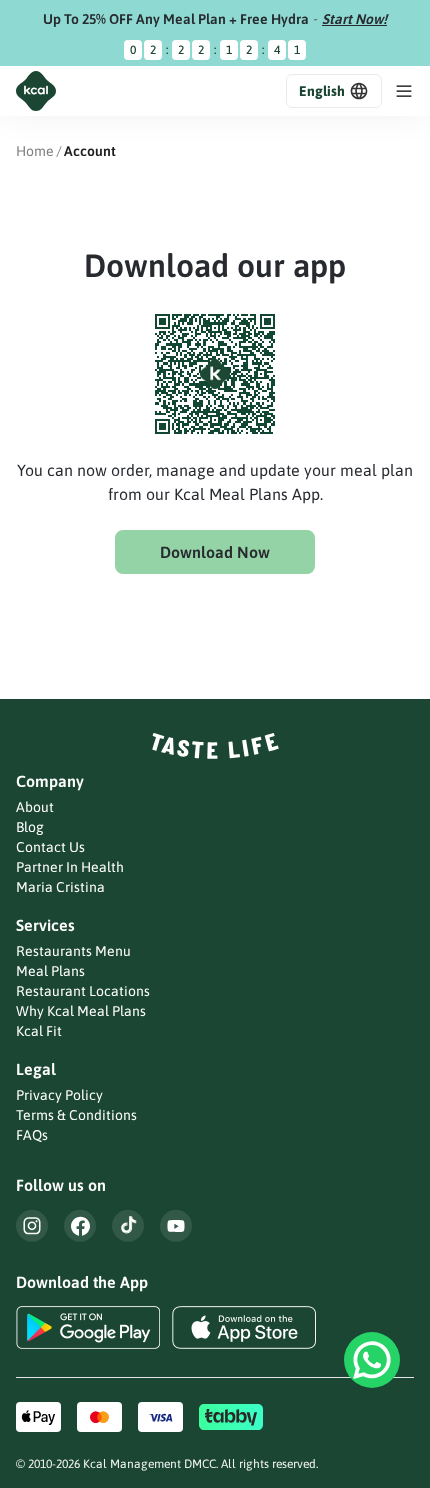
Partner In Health (70, 867)
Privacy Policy (59, 1095)
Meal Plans (50, 971)
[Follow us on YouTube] (176, 1225)
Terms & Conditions (76, 1115)
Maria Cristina (60, 887)
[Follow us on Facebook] (80, 1225)
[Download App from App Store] (244, 1327)
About (35, 807)
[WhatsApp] (372, 1360)
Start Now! (354, 19)
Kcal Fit (39, 1031)
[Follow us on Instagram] (32, 1225)
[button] (334, 91)
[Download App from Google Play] (88, 1327)
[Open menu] (404, 91)
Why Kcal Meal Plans (81, 1011)
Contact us (50, 847)
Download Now (215, 552)
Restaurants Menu (73, 951)
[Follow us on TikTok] (128, 1225)
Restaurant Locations (83, 991)
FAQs (32, 1135)
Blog (30, 827)
